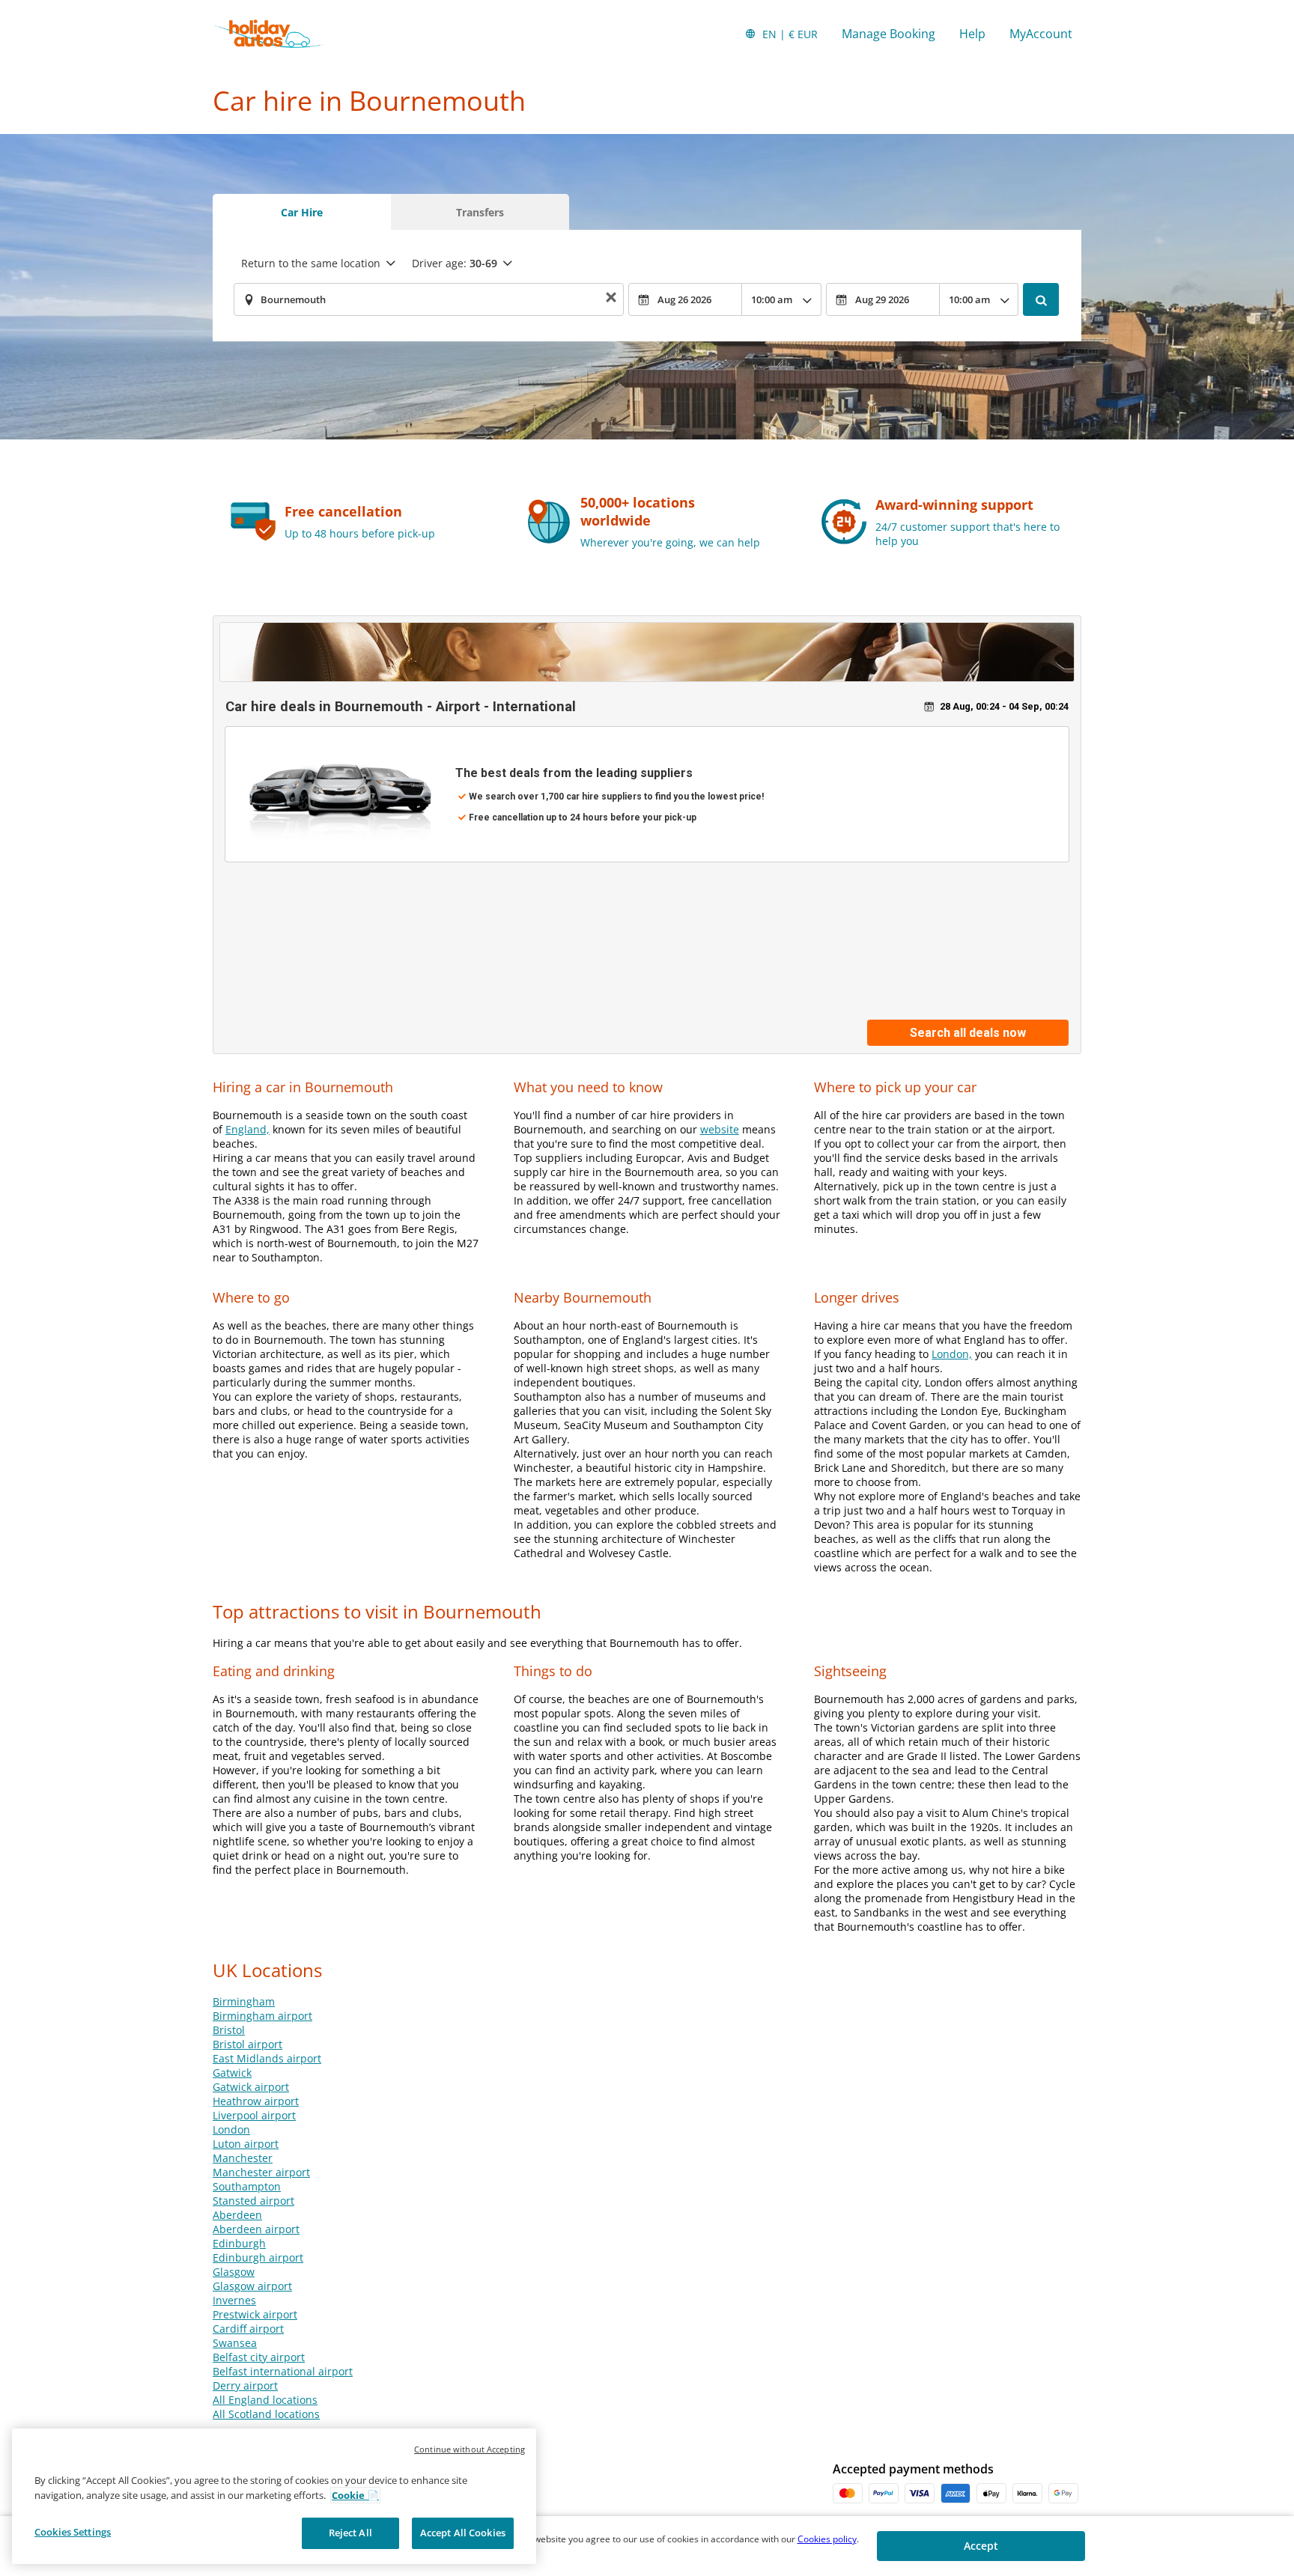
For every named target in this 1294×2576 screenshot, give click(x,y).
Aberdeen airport (256, 2229)
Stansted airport (253, 2201)
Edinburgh (239, 2243)
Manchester (243, 2158)
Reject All (350, 2533)
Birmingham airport (262, 2016)
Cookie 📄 (355, 2495)
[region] (274, 2496)
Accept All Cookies (463, 2533)
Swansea (235, 2343)
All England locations (265, 2400)
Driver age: (455, 263)
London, (952, 1354)
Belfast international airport (283, 2371)
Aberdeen (237, 2215)
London (231, 2129)
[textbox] (429, 299)
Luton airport (246, 2144)
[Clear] (611, 300)
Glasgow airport (252, 2286)
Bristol (229, 2030)
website (720, 1129)
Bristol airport (247, 2044)
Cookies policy (827, 2539)
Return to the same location (311, 263)
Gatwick (232, 2073)
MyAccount (1041, 34)
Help (972, 34)
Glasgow (234, 2272)
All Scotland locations (266, 2414)
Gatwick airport (251, 2087)
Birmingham (244, 2001)
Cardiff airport (248, 2329)
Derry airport (245, 2385)
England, (247, 1129)
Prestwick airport (255, 2314)
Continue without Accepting (470, 2449)
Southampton (247, 2186)
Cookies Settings (73, 2532)
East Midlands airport (267, 2058)
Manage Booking (889, 34)
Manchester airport (261, 2172)
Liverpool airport (254, 2115)
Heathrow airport (256, 2101)
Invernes (234, 2300)
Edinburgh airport (258, 2257)
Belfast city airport (259, 2357)
